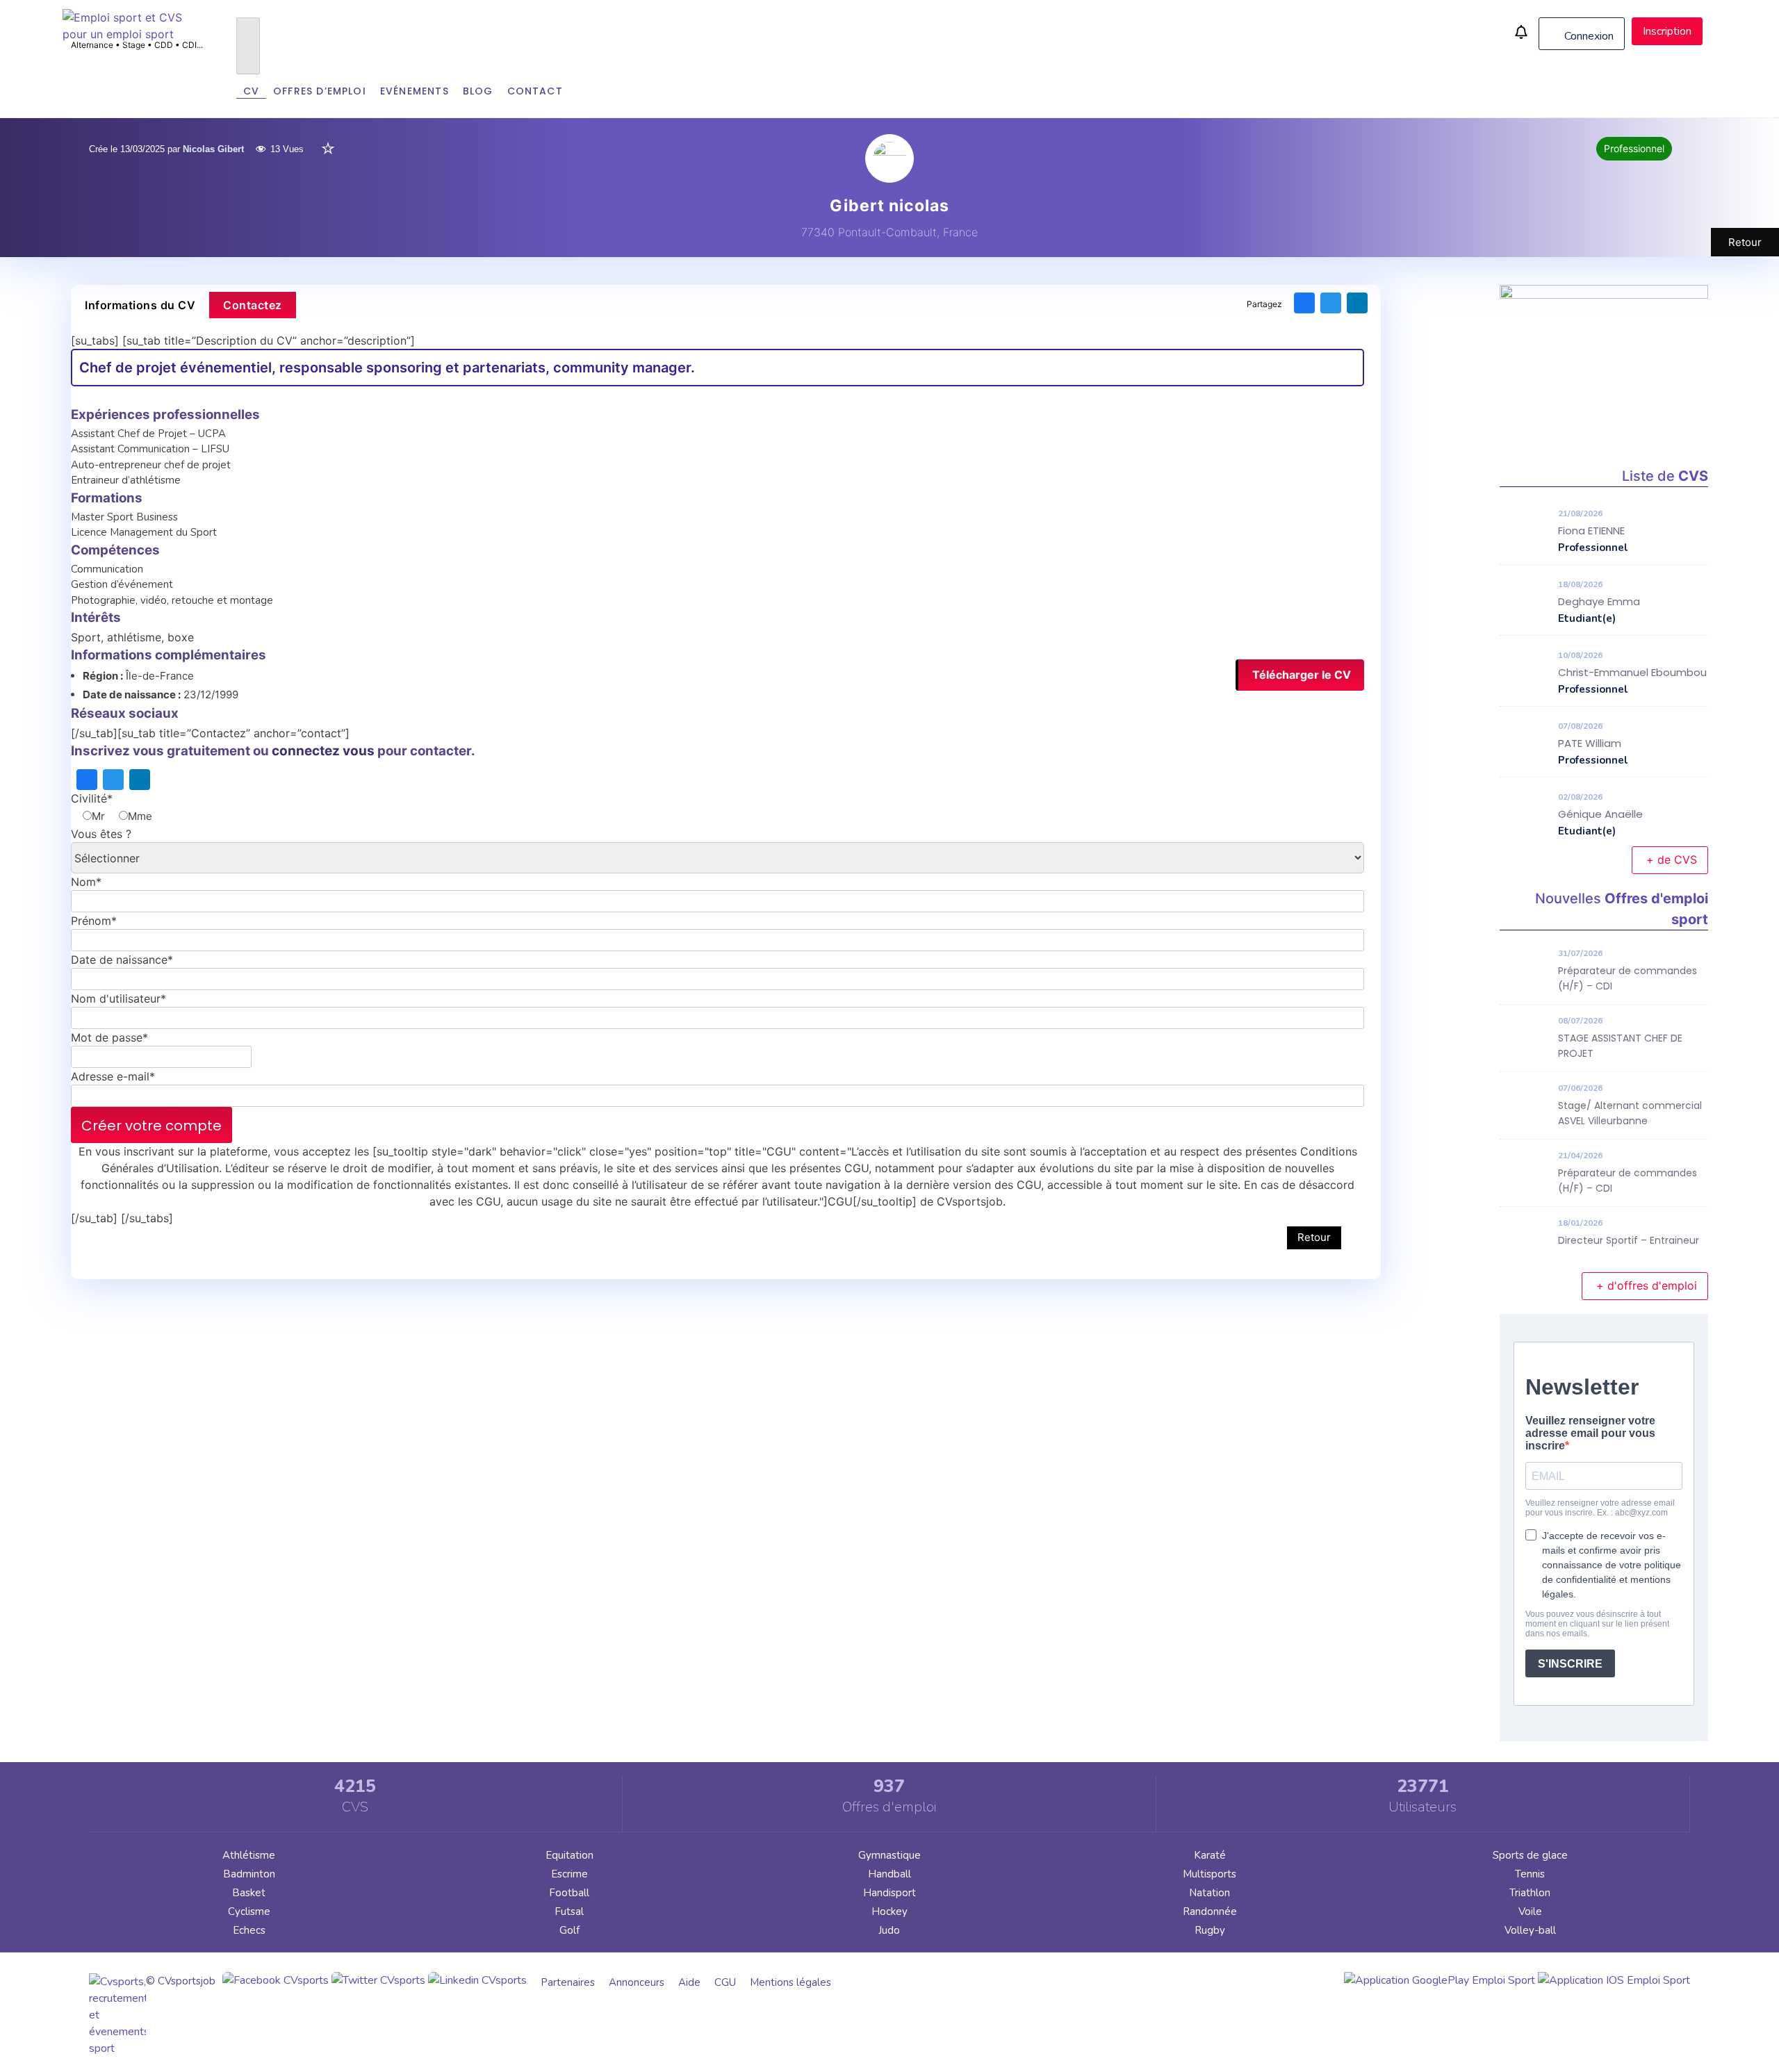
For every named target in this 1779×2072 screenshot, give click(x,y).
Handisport (889, 1893)
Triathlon (1530, 1893)
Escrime (569, 1874)
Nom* (86, 882)
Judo (889, 1930)
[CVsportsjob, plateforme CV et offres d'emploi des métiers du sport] (132, 34)
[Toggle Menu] (248, 46)
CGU (725, 1982)
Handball (889, 1874)
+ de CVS (1672, 860)
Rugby (1210, 1930)
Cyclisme (249, 1911)
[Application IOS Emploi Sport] (1614, 1980)
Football (569, 1893)
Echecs (249, 1930)
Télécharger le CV (1302, 675)
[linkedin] (1357, 303)
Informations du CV (140, 305)
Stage (134, 45)
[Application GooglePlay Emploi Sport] (1440, 1980)
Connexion (1588, 36)
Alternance (92, 45)
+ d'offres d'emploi (1647, 1285)
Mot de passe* (109, 1037)
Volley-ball (1530, 1930)
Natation (1210, 1893)
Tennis (1530, 1874)
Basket (249, 1893)
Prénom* (94, 921)
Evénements (415, 91)
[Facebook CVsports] (276, 1980)
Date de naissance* (122, 960)
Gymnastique (889, 1855)
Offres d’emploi (320, 91)
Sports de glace (1530, 1855)
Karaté (1210, 1855)
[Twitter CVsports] (378, 1980)
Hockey (889, 1911)
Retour (1745, 242)
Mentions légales (790, 1982)
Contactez (253, 305)
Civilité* (92, 798)
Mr (98, 816)
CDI (189, 45)
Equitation (569, 1855)
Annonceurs (637, 1982)
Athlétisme (249, 1855)
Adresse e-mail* (113, 1076)
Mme (140, 816)
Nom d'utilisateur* (118, 998)
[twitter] (1331, 303)
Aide (689, 1982)
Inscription (1667, 31)
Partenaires (568, 1982)
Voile (1530, 1911)
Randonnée (1210, 1911)
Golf (569, 1930)
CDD (164, 45)
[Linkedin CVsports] (477, 1980)
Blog (478, 91)
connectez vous (323, 751)
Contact (535, 91)
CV (251, 91)
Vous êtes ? (101, 834)
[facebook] (1304, 303)
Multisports (1210, 1874)
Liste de (1665, 476)
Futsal (569, 1911)
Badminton (249, 1874)
